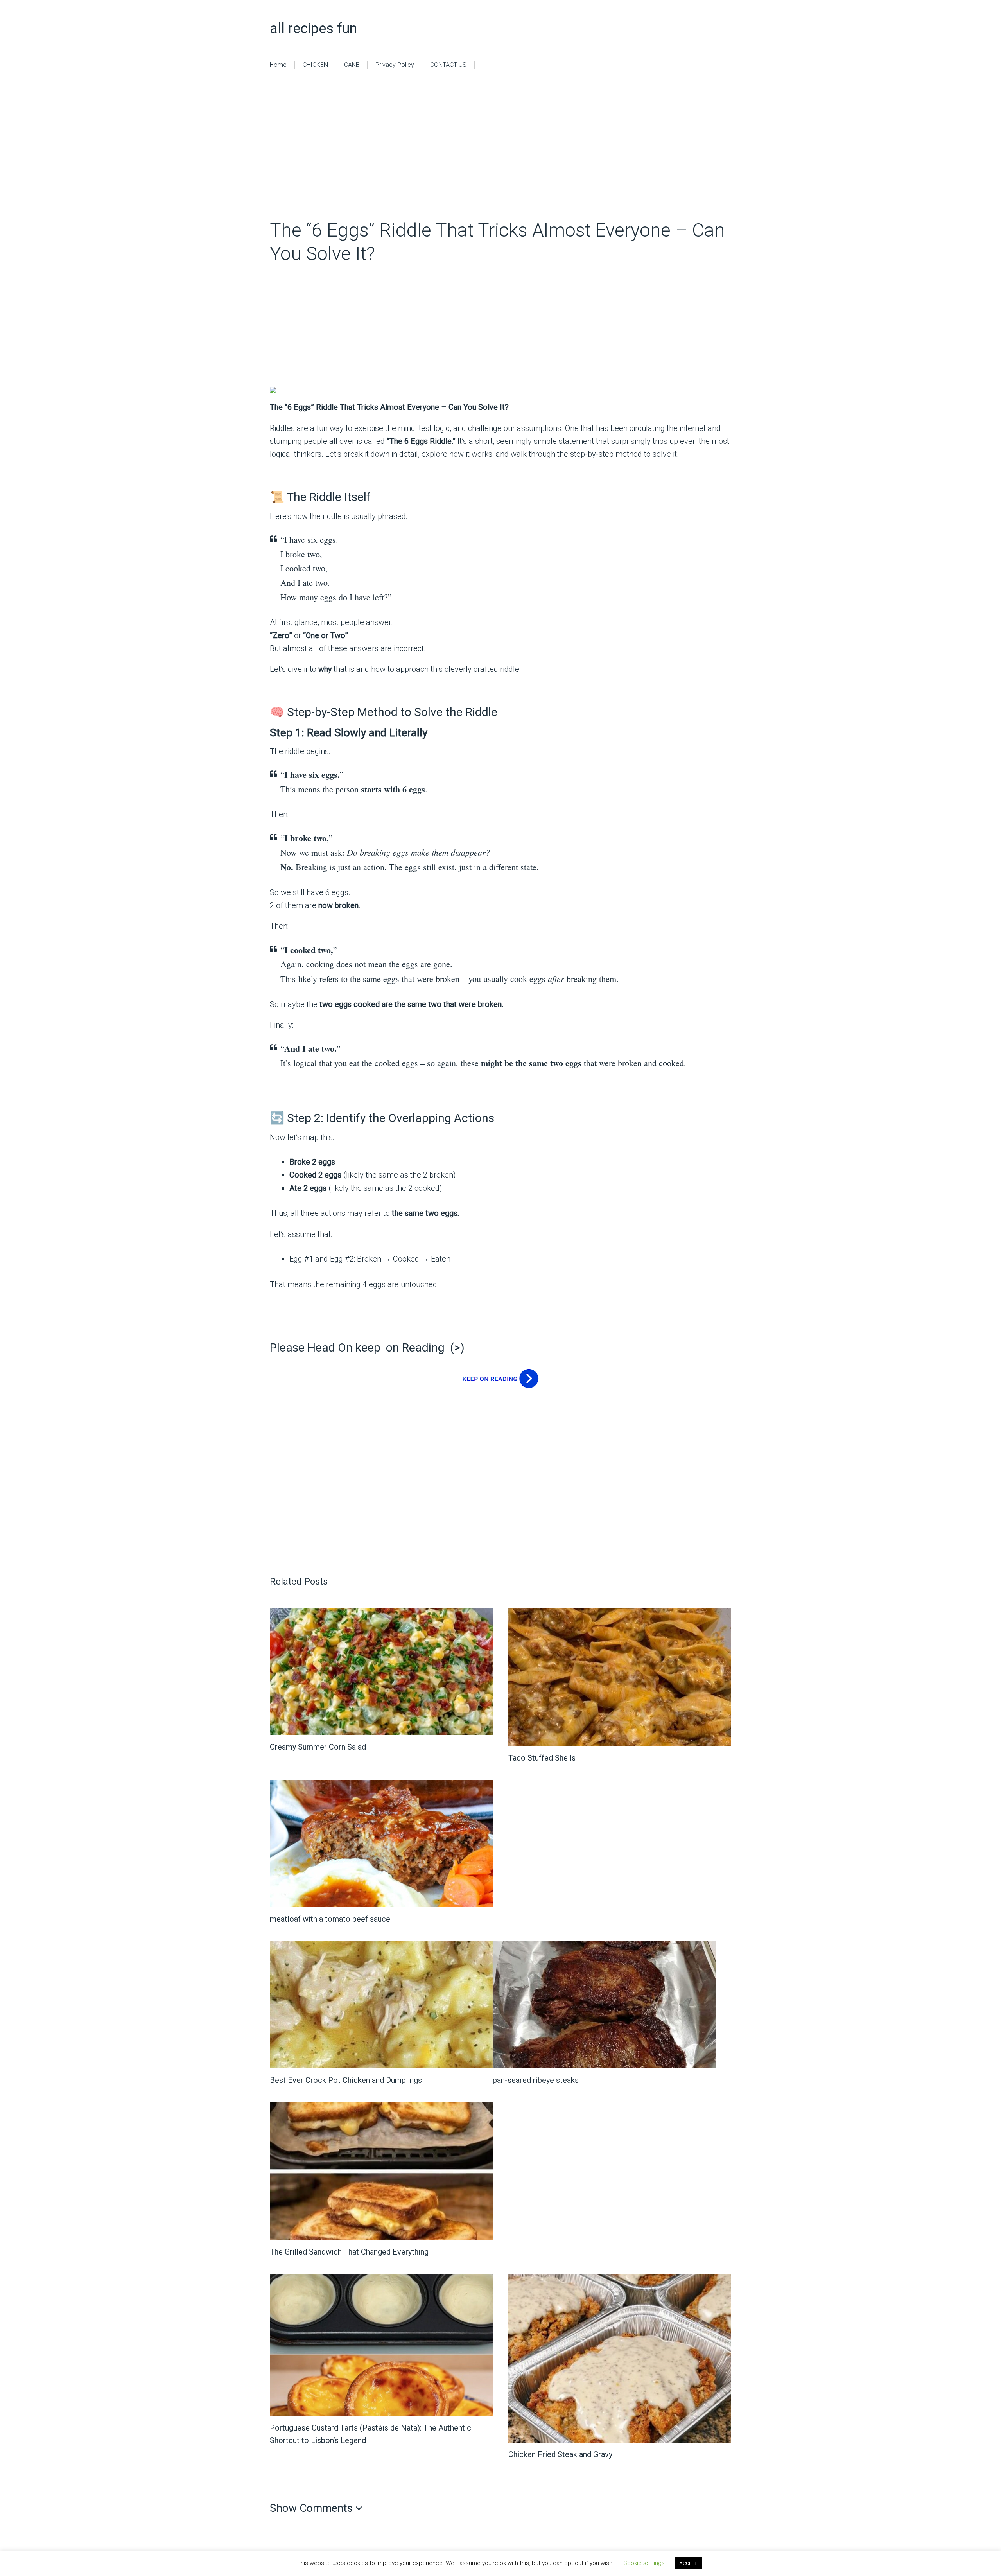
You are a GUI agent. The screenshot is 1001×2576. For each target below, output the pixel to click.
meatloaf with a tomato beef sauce (330, 1919)
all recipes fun (313, 29)
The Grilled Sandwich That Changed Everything (349, 2252)
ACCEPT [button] (688, 2563)
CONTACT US (448, 65)
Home (278, 65)
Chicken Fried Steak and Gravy (560, 2454)
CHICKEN (315, 65)
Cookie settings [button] (644, 2563)
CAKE (352, 65)
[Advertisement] (500, 161)
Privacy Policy (395, 65)
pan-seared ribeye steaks (536, 2080)
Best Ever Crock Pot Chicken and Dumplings (346, 2080)
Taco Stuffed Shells (542, 1758)
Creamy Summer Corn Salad (318, 1747)
